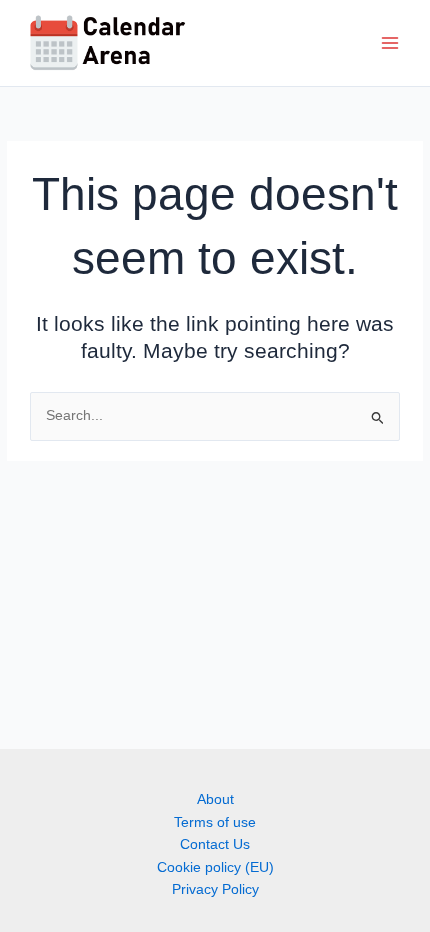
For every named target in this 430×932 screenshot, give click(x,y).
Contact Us (215, 844)
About (215, 799)
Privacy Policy (215, 889)
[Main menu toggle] (390, 43)
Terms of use (215, 822)
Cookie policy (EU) (215, 867)
